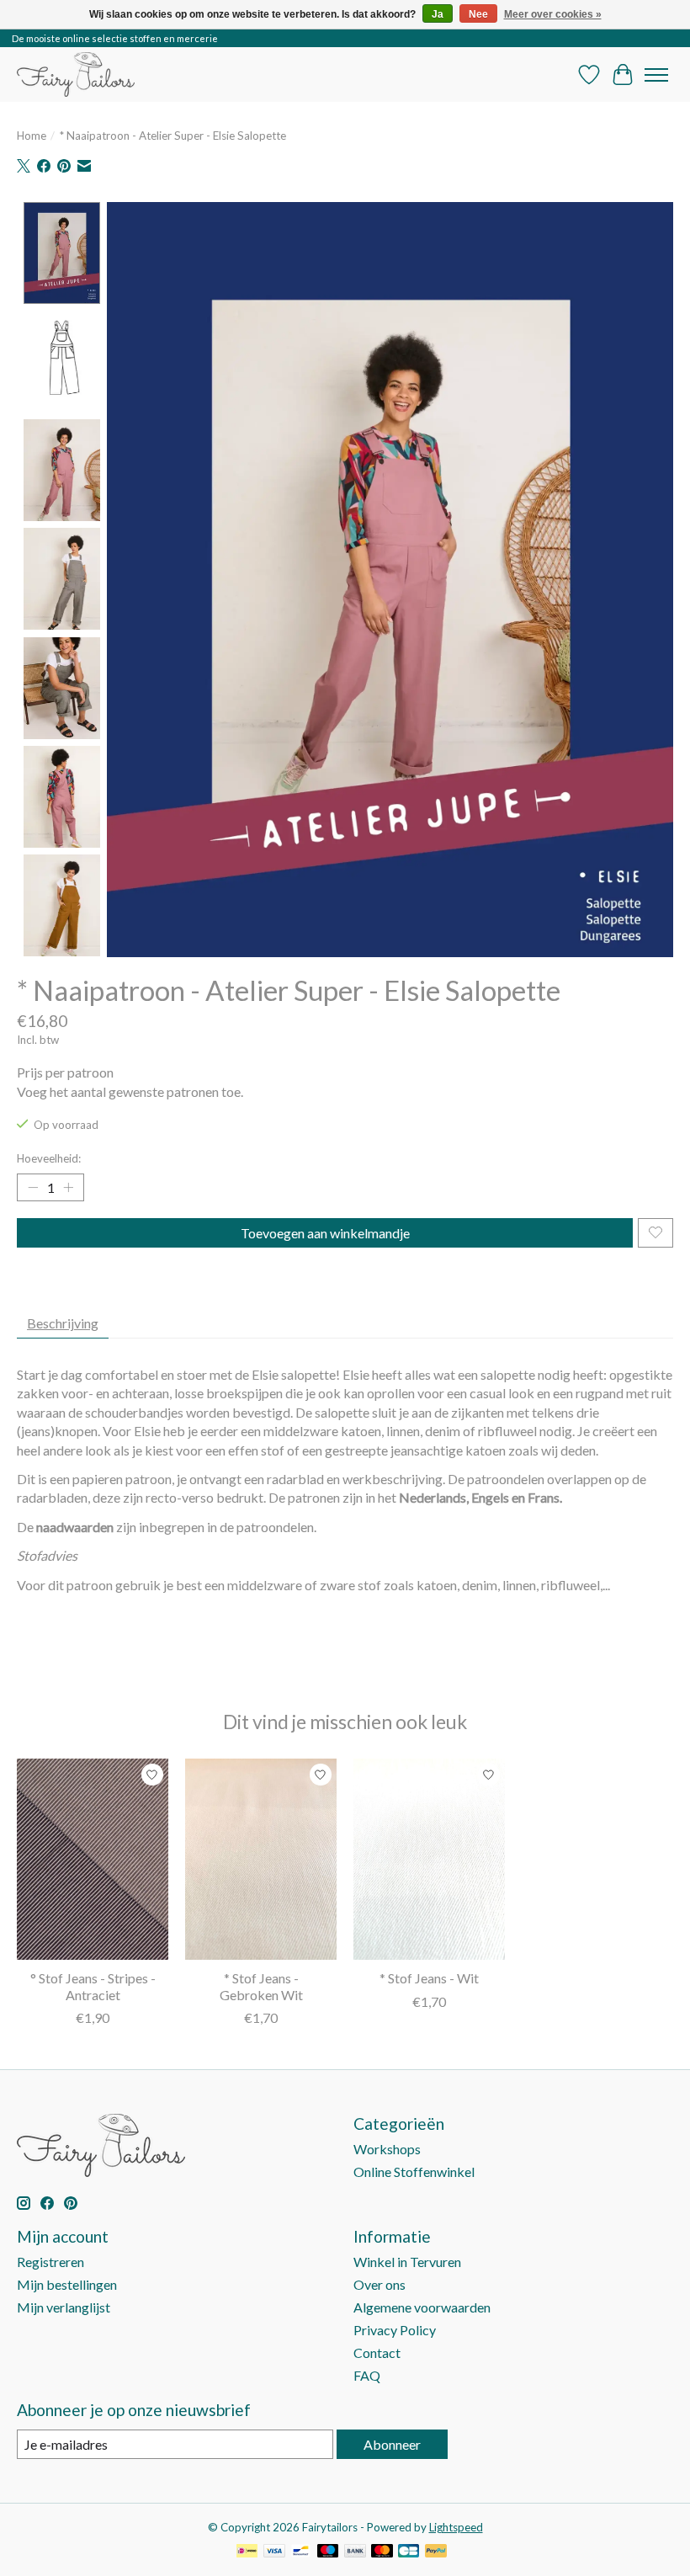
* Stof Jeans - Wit (429, 1978)
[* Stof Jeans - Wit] (429, 1859)
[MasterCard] (382, 2552)
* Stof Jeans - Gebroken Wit (261, 1986)
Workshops (387, 2149)
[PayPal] (436, 2552)
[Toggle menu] (656, 75)
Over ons (379, 2284)
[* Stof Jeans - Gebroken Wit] (261, 1859)
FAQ (367, 2375)
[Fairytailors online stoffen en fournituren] (76, 75)
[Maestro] (328, 2552)
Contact (377, 2352)
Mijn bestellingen (67, 2284)
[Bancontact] (301, 2552)
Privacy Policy (395, 2330)
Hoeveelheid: (49, 1158)
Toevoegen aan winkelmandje (325, 1233)
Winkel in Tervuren (407, 2262)
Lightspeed (456, 2527)
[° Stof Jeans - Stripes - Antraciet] (93, 1859)
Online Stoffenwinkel (414, 2172)
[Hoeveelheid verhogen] (68, 1187)
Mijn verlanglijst (64, 2307)
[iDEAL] (247, 2552)
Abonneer (392, 2444)
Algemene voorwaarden (422, 2307)
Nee (478, 14)
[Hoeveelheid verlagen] (33, 1187)
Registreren (50, 2262)
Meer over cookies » (553, 14)
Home (32, 136)
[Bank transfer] (355, 2552)
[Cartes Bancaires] (409, 2552)
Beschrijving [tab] (63, 1323)
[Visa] (274, 2552)
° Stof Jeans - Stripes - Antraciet (93, 1986)
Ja (438, 14)
